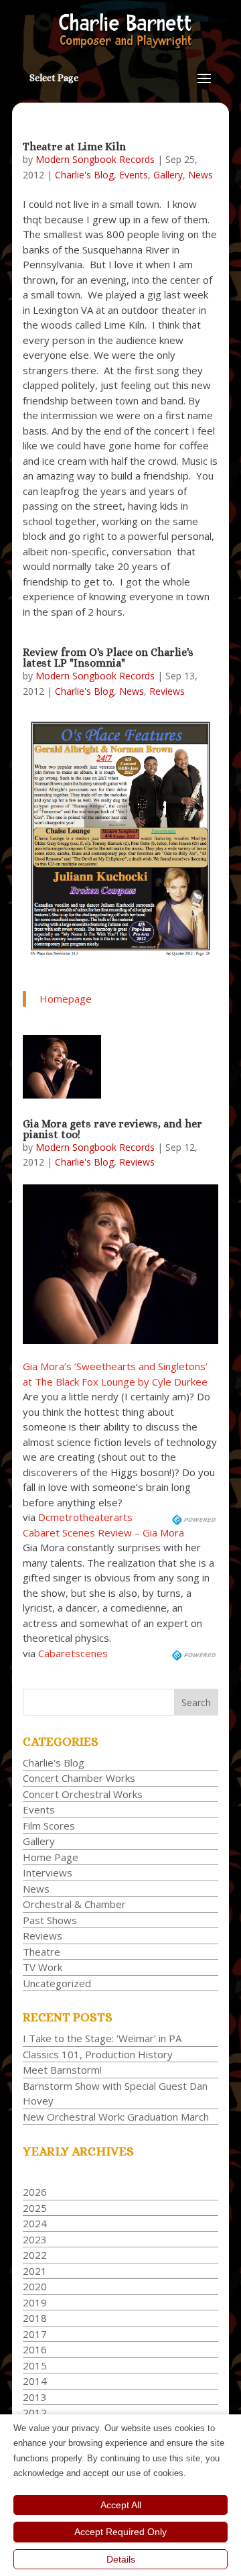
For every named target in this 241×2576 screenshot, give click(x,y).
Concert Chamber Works (79, 1778)
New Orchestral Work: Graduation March (116, 2117)
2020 (35, 2286)
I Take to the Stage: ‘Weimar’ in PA (102, 2038)
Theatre (42, 1952)
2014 (35, 2381)
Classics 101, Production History (98, 2054)
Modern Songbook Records (95, 159)
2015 (35, 2365)
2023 (35, 2239)
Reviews (167, 691)
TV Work (43, 1967)
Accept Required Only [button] (120, 2532)
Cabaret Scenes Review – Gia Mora (103, 1532)
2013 (35, 2397)
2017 (35, 2334)
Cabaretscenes (73, 1653)
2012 (35, 2412)
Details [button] (121, 2559)
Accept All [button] (121, 2505)
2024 (35, 2223)
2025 (35, 2208)
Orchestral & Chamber (74, 1904)
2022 (35, 2255)
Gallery (168, 175)
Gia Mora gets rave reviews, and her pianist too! (112, 1129)
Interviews (48, 1872)
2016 (35, 2349)
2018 (35, 2318)
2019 (35, 2302)
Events (134, 175)
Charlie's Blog (84, 175)
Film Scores (49, 1826)
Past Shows (50, 1920)
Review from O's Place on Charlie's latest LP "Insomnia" (108, 658)
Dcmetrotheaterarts (85, 1517)
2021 (35, 2271)
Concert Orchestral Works (83, 1794)
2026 (35, 2192)
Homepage (66, 999)
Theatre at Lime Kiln (74, 147)
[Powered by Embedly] (195, 1517)
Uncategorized (57, 1983)
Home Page (51, 1857)
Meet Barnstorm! (62, 2070)
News (200, 175)
